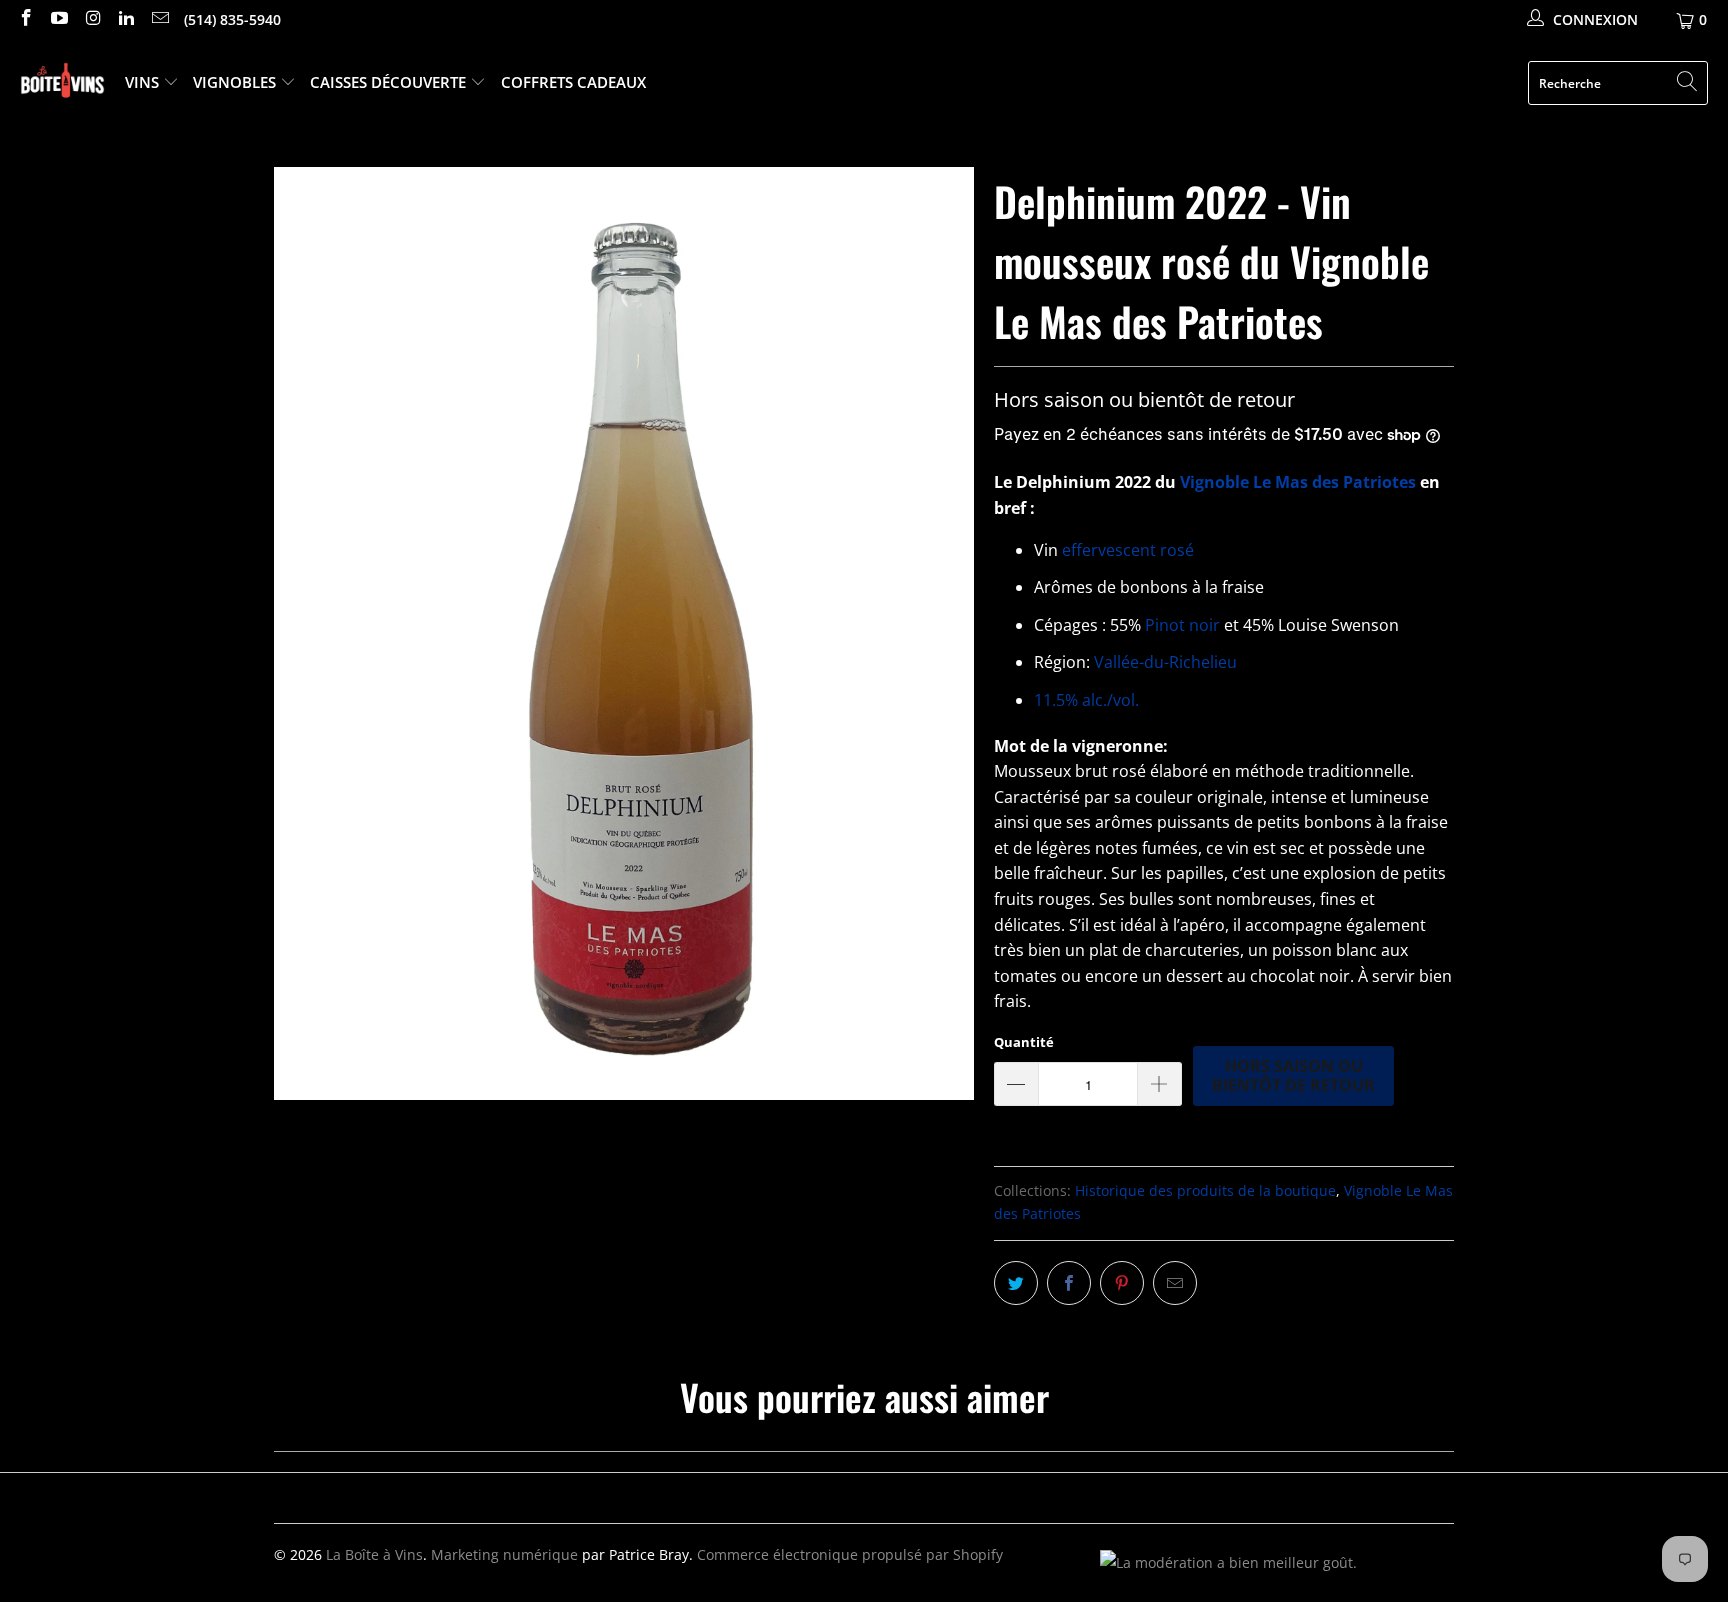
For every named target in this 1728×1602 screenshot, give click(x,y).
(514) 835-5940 (232, 19)
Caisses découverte (390, 82)
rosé (1177, 550)
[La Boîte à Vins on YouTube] (59, 19)
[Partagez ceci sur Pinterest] (1122, 1283)
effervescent (1109, 550)
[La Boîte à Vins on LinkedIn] (126, 19)
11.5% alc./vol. (1086, 700)
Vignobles (236, 82)
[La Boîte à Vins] (62, 83)
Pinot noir (1182, 625)
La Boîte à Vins (374, 1554)
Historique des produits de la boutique (1205, 1190)
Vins (144, 82)
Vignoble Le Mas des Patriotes (1298, 482)
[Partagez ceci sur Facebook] (1069, 1283)
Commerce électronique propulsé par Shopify (850, 1554)
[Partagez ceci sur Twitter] (1016, 1283)
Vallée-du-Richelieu (1163, 662)
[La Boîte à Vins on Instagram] (92, 19)
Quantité (1024, 1042)
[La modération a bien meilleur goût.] (1228, 1562)
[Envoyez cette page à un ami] (1175, 1283)
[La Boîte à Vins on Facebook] (25, 19)
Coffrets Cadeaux (573, 82)
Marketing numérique (504, 1554)
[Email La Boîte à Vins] (159, 19)
